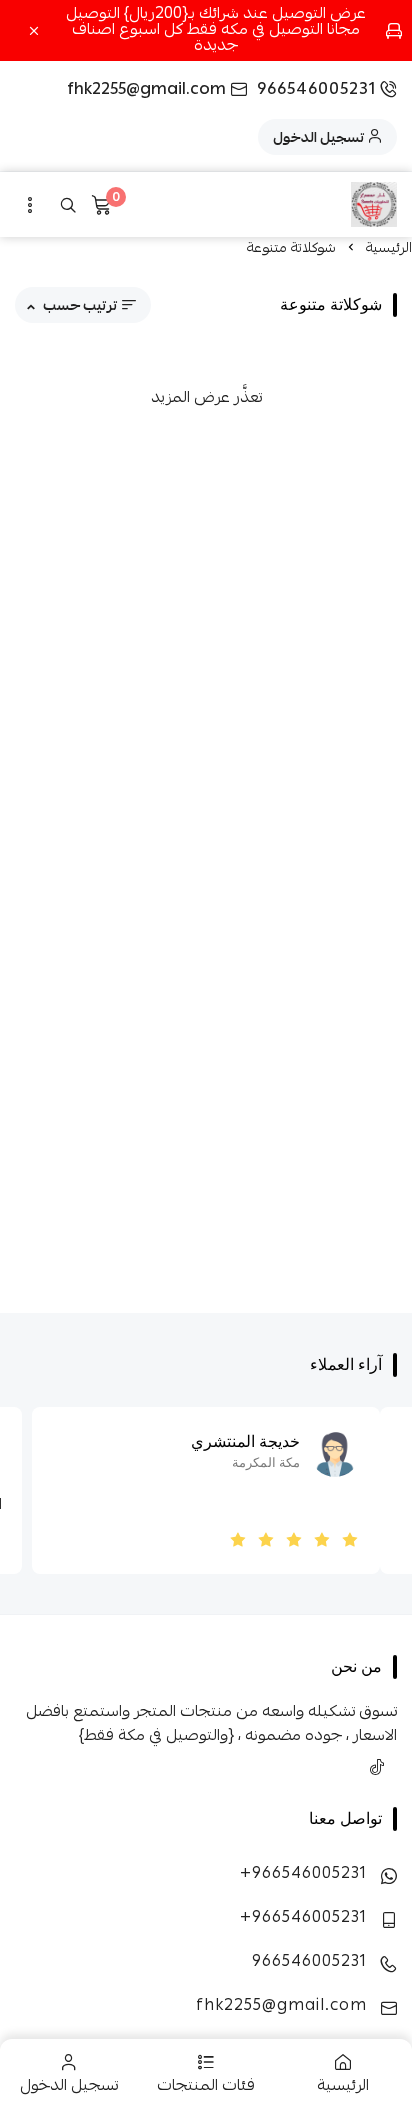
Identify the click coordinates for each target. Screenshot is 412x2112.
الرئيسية (343, 2085)
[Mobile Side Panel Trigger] (30, 205)
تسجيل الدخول (69, 2085)
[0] (101, 208)
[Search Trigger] (68, 205)
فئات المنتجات (206, 2085)
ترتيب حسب (80, 305)
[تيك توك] (377, 1767)
